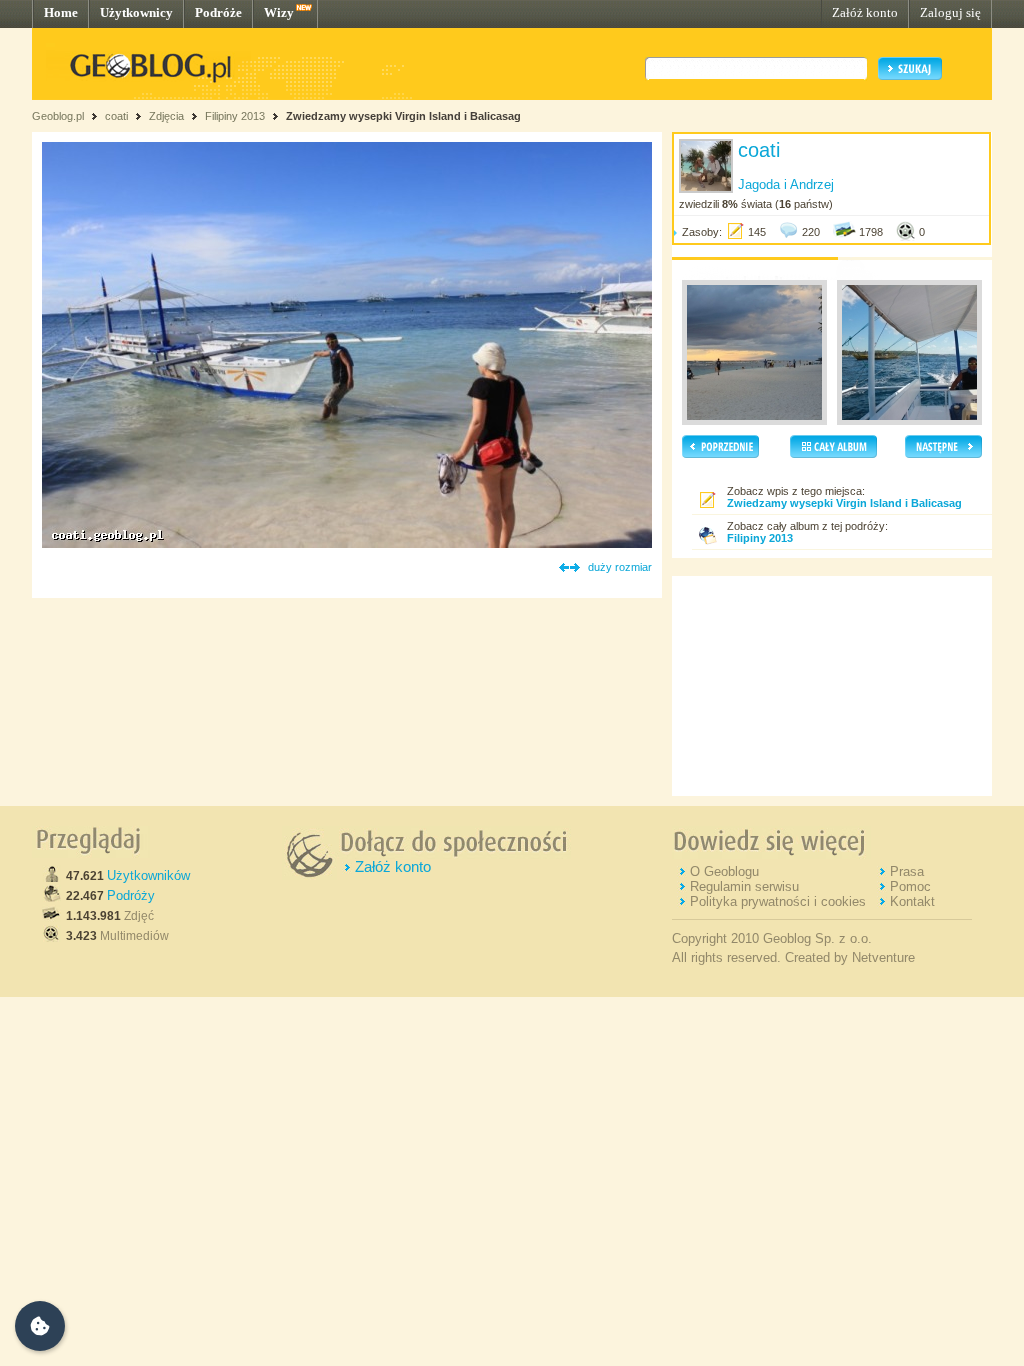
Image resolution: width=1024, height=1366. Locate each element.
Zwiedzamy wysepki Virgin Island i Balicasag (403, 116)
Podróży (131, 895)
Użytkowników (148, 875)
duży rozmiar (620, 567)
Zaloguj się (950, 12)
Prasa (907, 871)
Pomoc (910, 886)
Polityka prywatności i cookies (778, 901)
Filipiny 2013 (235, 116)
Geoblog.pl (58, 116)
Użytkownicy (136, 12)
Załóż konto (865, 12)
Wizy (279, 12)
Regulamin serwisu (744, 886)
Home (61, 12)
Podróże (218, 12)
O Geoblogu (724, 871)
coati (116, 116)
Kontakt (912, 901)
